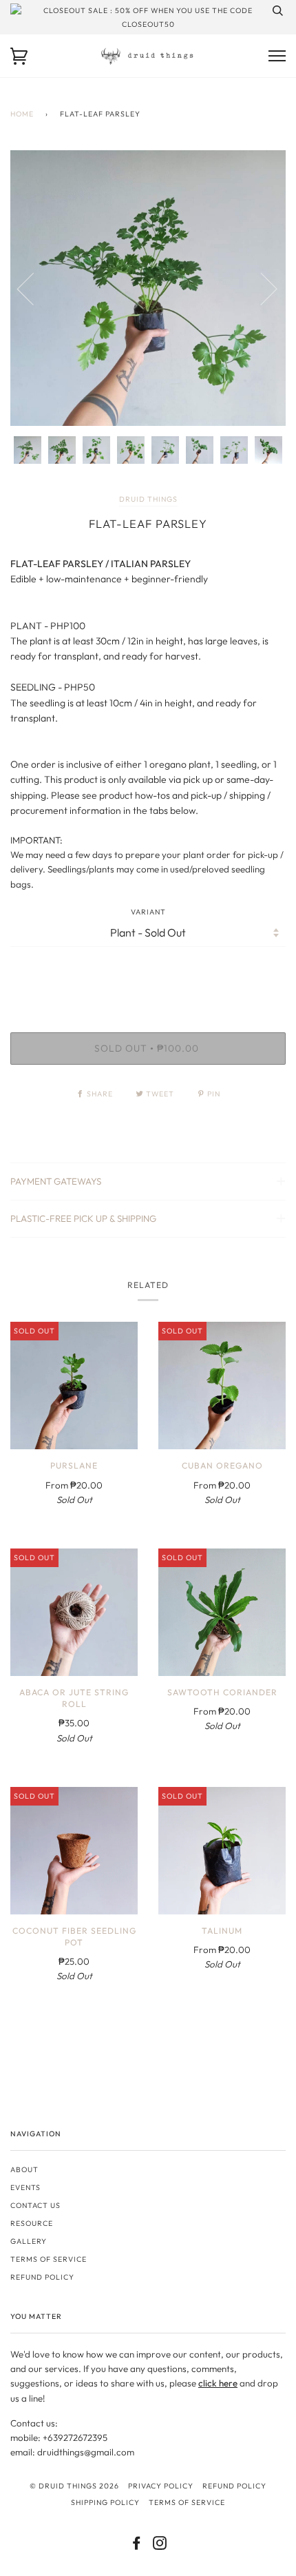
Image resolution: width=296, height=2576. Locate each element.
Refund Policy (234, 2486)
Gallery (29, 2241)
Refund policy (42, 2277)
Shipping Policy (105, 2502)
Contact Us (35, 2205)
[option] (148, 288)
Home (22, 114)
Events (25, 2187)
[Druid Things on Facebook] (137, 2546)
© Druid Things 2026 (74, 2486)
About (24, 2169)
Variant (148, 912)
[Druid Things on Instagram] (160, 2546)
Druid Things (148, 499)
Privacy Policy (161, 2486)
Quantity (148, 974)
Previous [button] (34, 288)
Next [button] (261, 288)
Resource (32, 2223)
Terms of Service (49, 2259)
